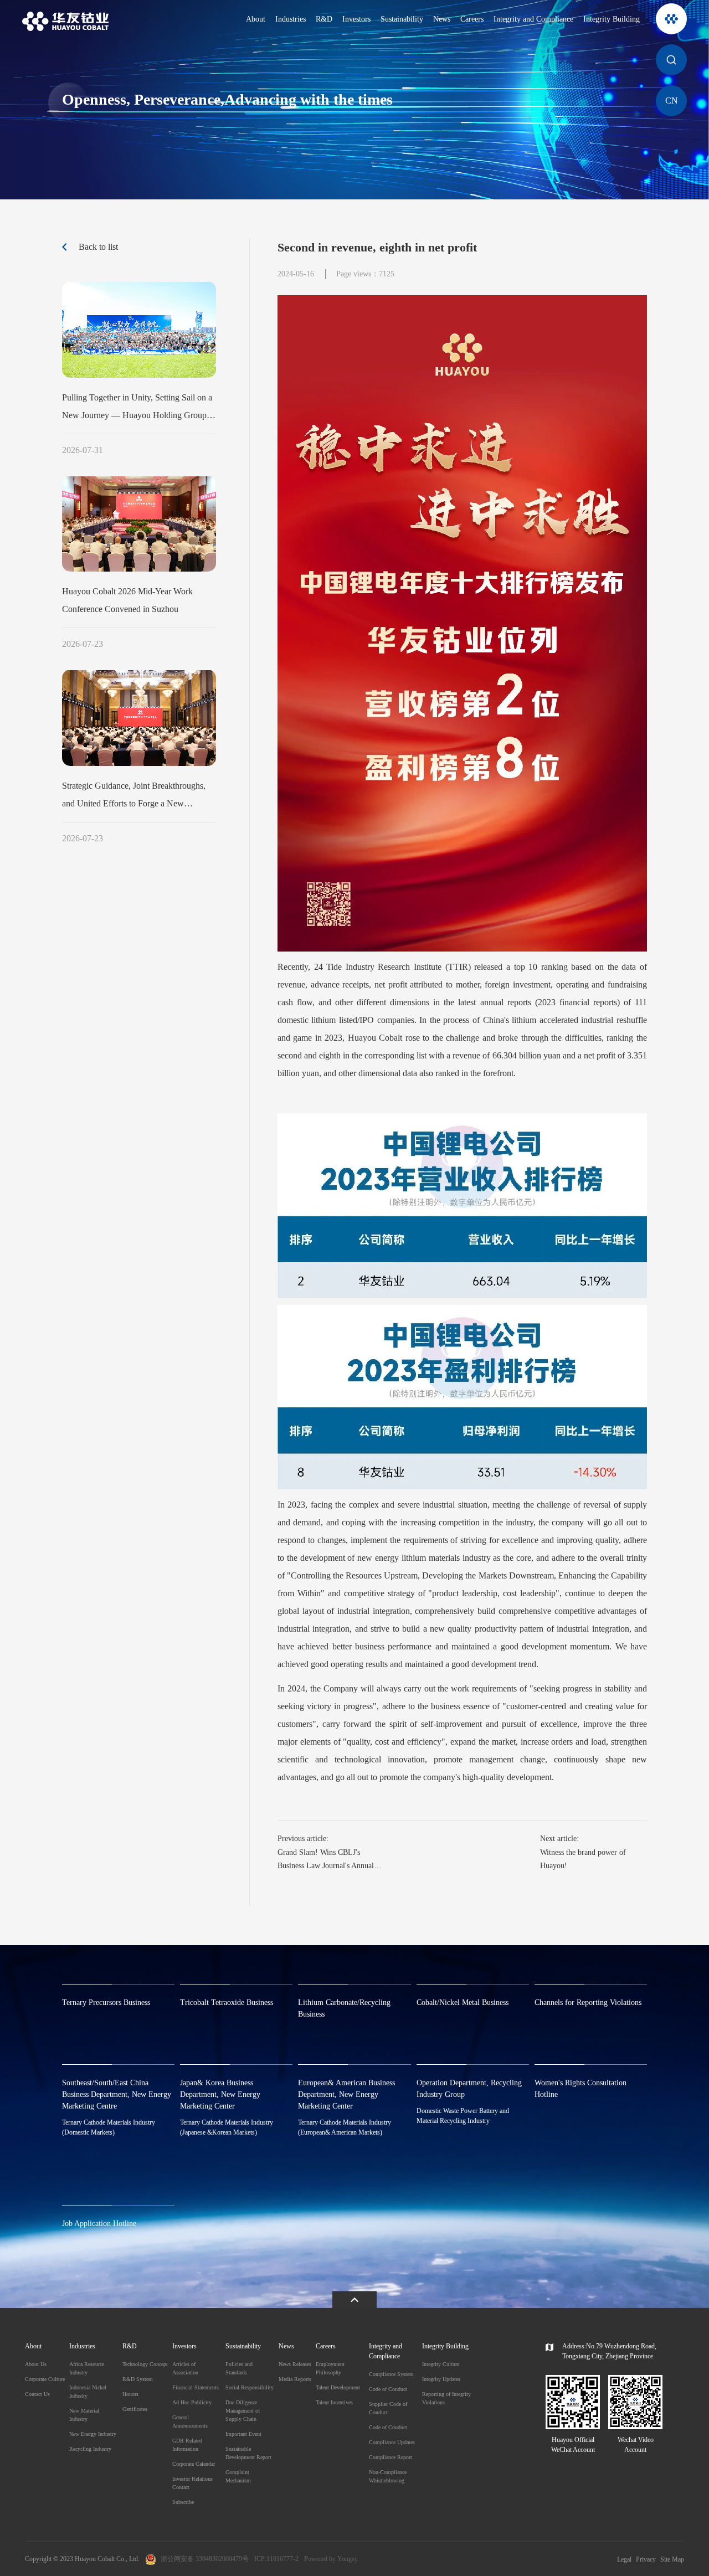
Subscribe (183, 2502)
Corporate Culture (45, 2379)
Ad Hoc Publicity (192, 2402)
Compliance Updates (392, 2442)
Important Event (243, 2434)
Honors (130, 2394)
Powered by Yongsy (331, 2559)
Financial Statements (196, 2387)
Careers (472, 19)
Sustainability (402, 19)
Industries (291, 19)
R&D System (138, 2379)
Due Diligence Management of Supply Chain (243, 2411)
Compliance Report (391, 2457)
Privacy (646, 2559)
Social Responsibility (250, 2387)
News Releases (295, 2364)
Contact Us (37, 2394)
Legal (624, 2559)
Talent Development (338, 2387)
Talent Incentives (334, 2402)
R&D (324, 19)
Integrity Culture (441, 2364)
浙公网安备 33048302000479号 (205, 2559)
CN (672, 101)
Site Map (672, 2559)
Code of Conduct (388, 2389)
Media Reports (295, 2379)
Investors (356, 19)
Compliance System (391, 2374)
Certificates (135, 2409)
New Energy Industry (93, 2434)
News (442, 19)
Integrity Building (612, 19)
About (256, 19)
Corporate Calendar (194, 2464)
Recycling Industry (90, 2449)
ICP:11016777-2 (276, 2559)
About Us (36, 2364)
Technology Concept (145, 2364)
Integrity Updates (441, 2379)
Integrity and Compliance (533, 19)
